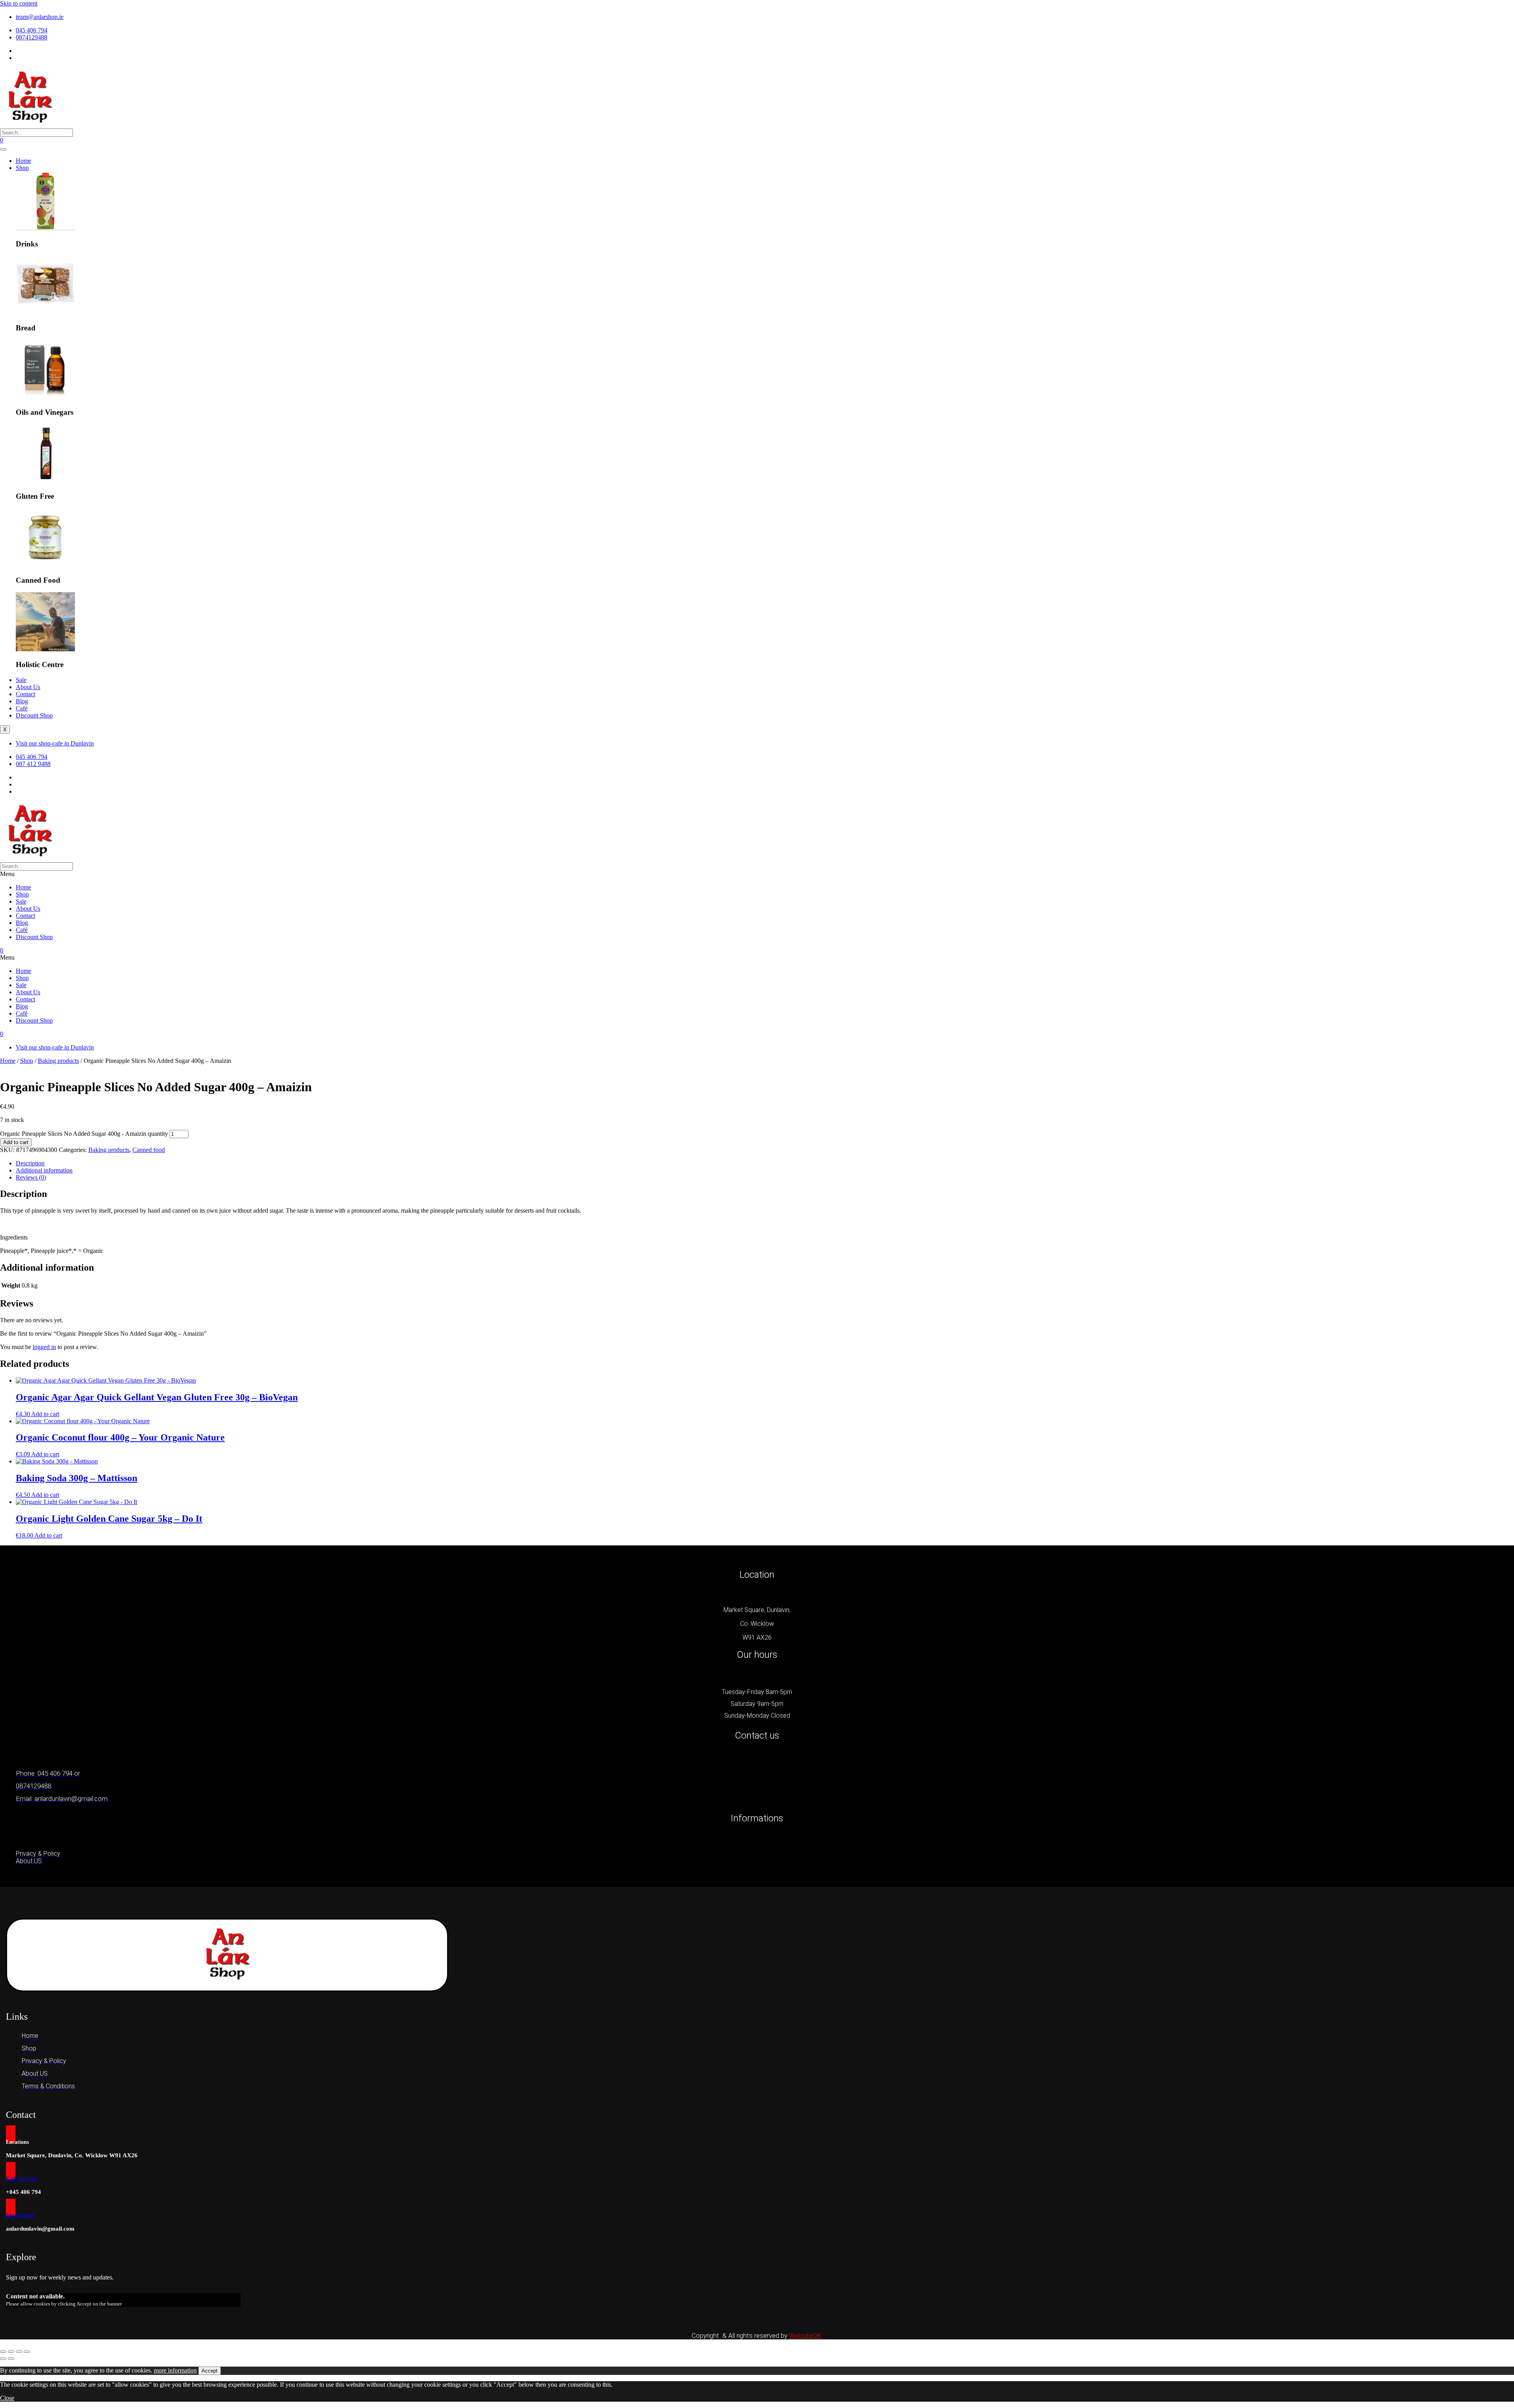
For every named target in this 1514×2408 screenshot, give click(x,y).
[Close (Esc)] (27, 2352)
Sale (21, 680)
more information (175, 2370)
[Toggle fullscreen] (11, 2352)
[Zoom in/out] (3, 2352)
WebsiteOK (806, 2335)
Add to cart (16, 1142)
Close (7, 2398)
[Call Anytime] (11, 2171)
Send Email (20, 2215)
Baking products (58, 1061)
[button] (757, 874)
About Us (28, 687)
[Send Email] (11, 2207)
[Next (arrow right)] (11, 2359)
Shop (22, 168)
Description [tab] (30, 1163)
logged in (44, 1347)
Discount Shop (34, 715)
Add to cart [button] (45, 1414)
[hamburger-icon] (3, 149)
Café (22, 708)
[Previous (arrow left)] (3, 2359)
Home (23, 161)
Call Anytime (22, 2179)
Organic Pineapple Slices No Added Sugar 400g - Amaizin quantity (84, 1134)
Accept (210, 2371)
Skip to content (19, 3)
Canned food (149, 1150)
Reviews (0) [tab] (31, 1177)
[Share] (19, 2352)
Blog (22, 701)
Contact (25, 694)
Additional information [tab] (44, 1170)
